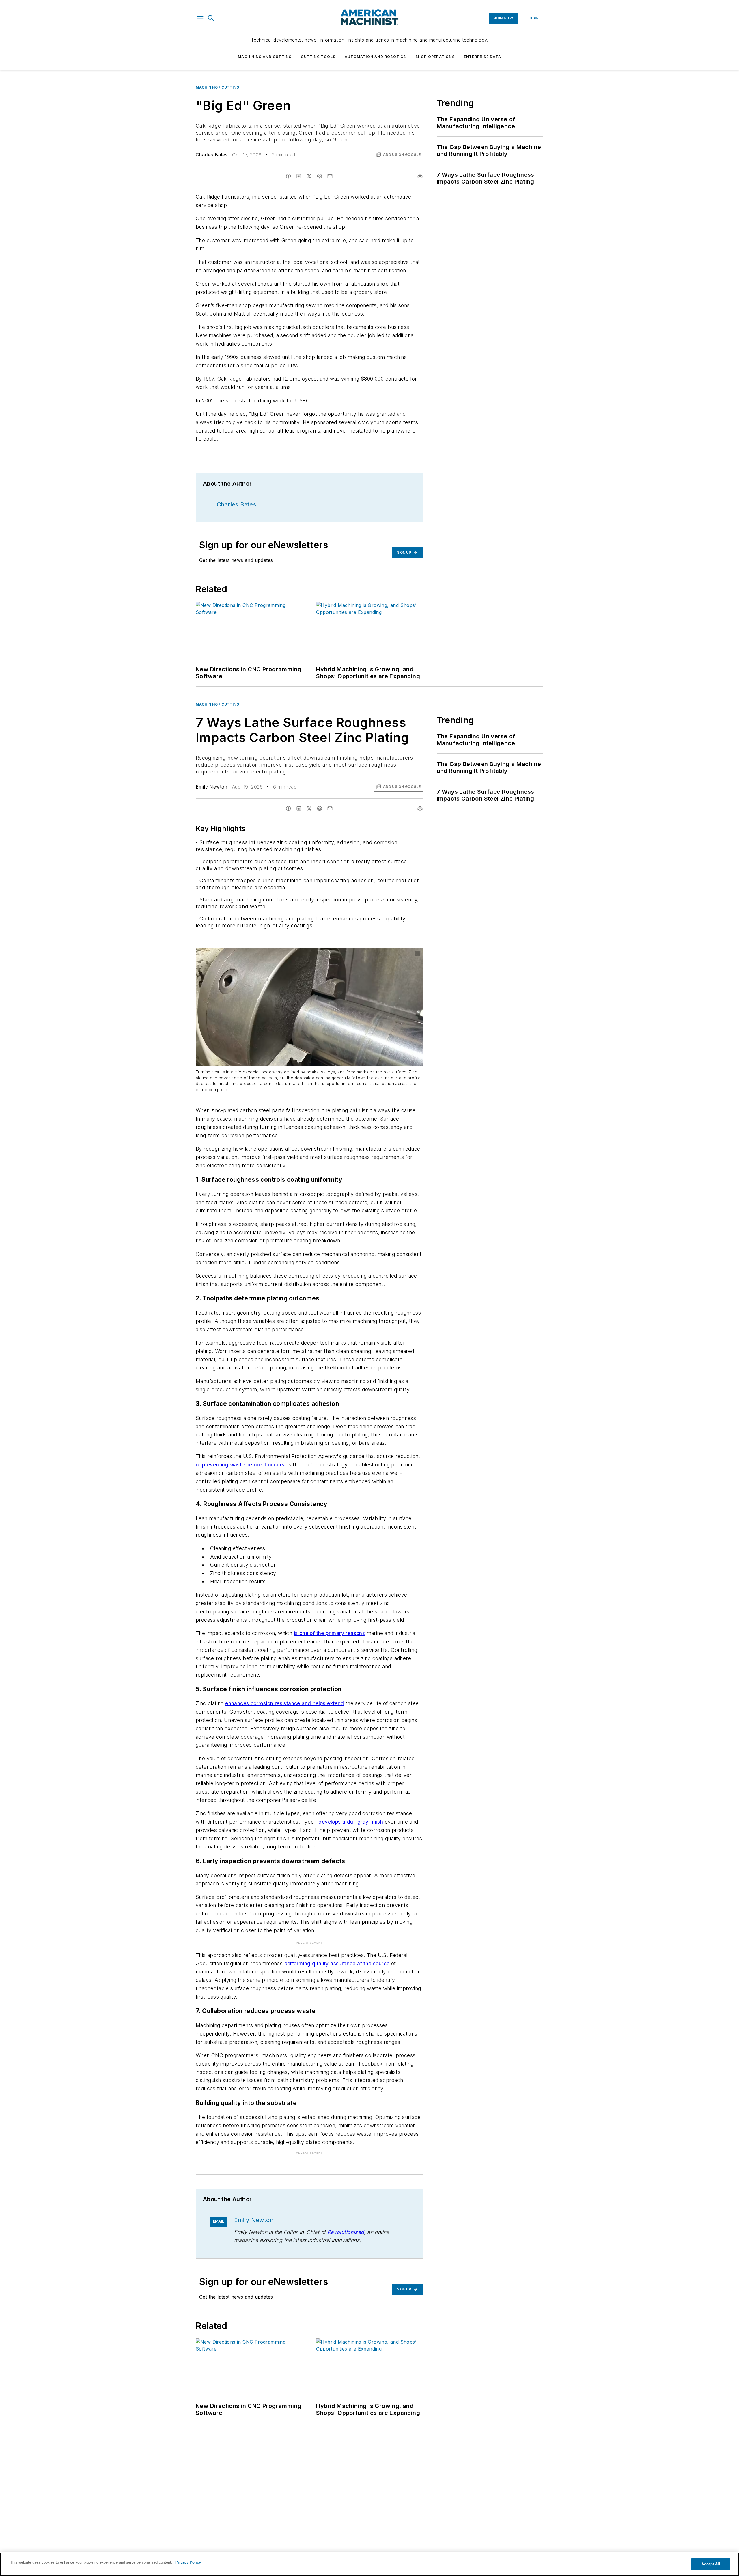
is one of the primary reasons (330, 1633)
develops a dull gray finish (351, 1822)
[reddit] (320, 176)
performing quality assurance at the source (337, 1963)
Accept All (711, 2564)
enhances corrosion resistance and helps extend (284, 1703)
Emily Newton (212, 787)
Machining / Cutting (217, 87)
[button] (200, 18)
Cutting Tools (318, 57)
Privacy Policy (188, 2562)
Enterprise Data (483, 57)
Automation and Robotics (375, 57)
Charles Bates (212, 155)
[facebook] (288, 176)
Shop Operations (435, 57)
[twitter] (309, 176)
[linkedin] (299, 176)
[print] (420, 176)
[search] (211, 18)
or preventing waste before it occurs (240, 1465)
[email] (330, 176)
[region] (369, 2564)
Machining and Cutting (265, 57)
